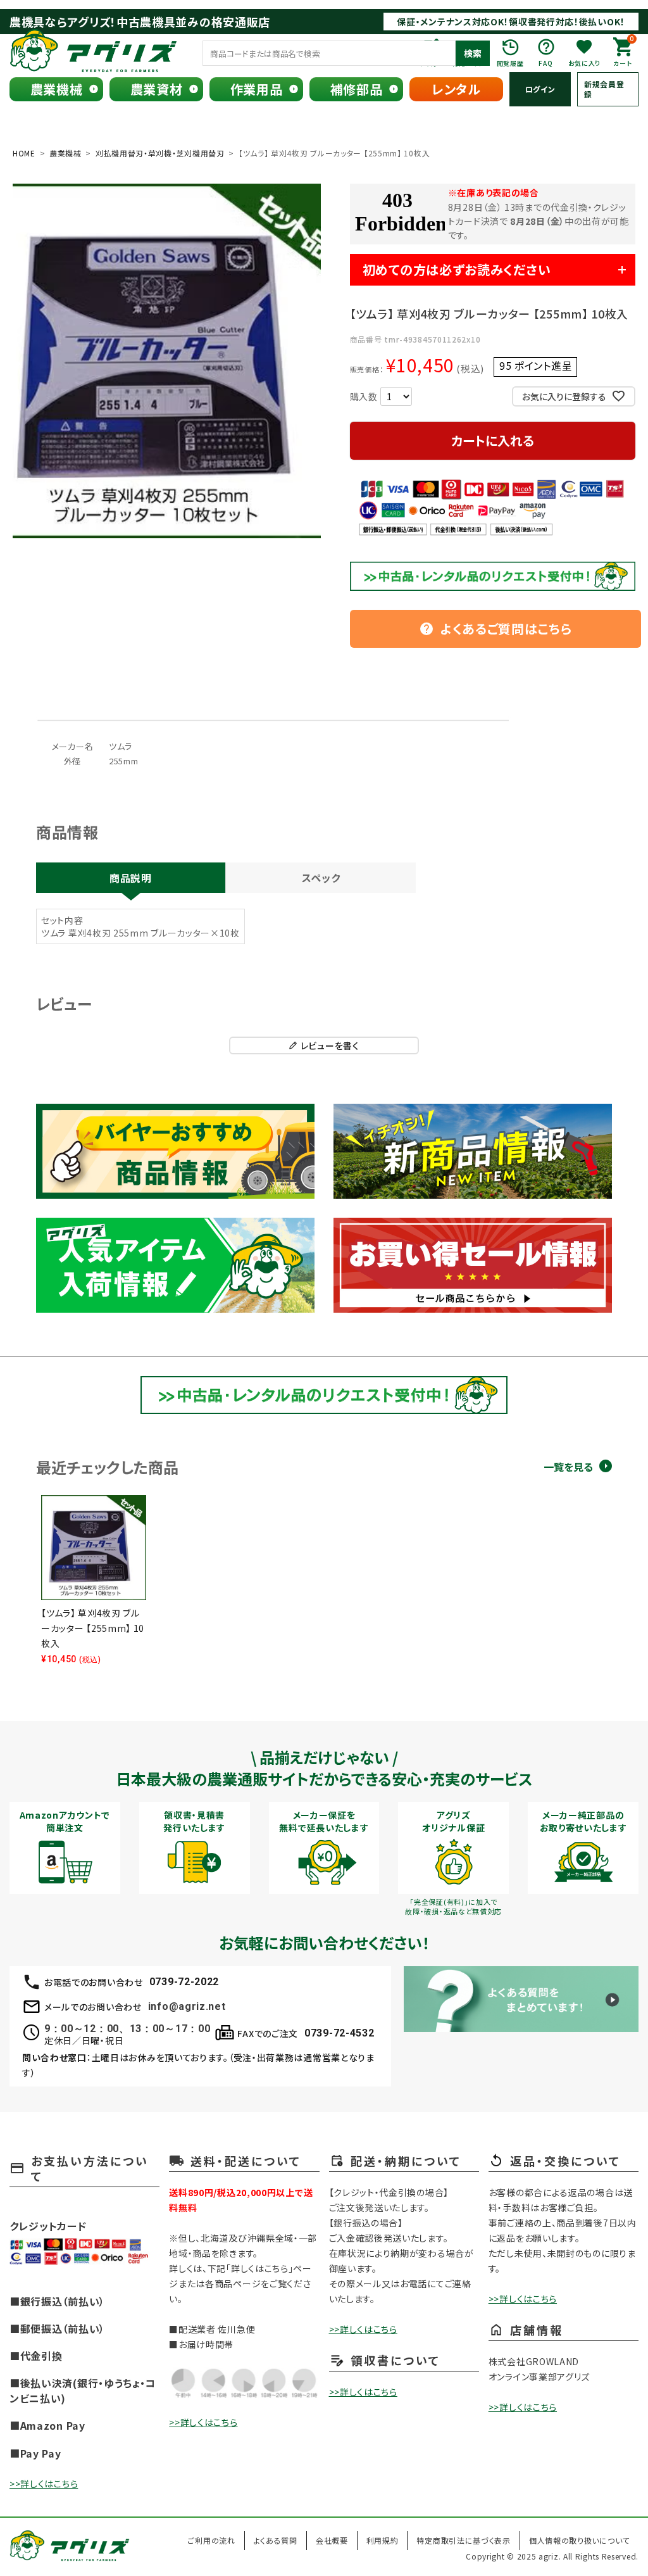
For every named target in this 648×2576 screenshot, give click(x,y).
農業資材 (157, 89)
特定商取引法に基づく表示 (463, 2540)
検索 (473, 53)
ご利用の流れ (211, 2540)
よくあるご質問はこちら (495, 628)
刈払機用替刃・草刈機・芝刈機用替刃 (160, 153)
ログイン (540, 89)
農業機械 (57, 89)
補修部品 (357, 89)
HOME (24, 153)
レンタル (456, 89)
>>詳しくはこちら (44, 2484)
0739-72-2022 (184, 1982)
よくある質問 (276, 2540)
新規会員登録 (604, 89)
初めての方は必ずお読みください (457, 269)
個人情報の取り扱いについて (579, 2540)
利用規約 (383, 2540)
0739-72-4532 (339, 2033)
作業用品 (257, 89)
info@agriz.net (187, 2006)
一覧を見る (568, 1467)
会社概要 (332, 2540)
